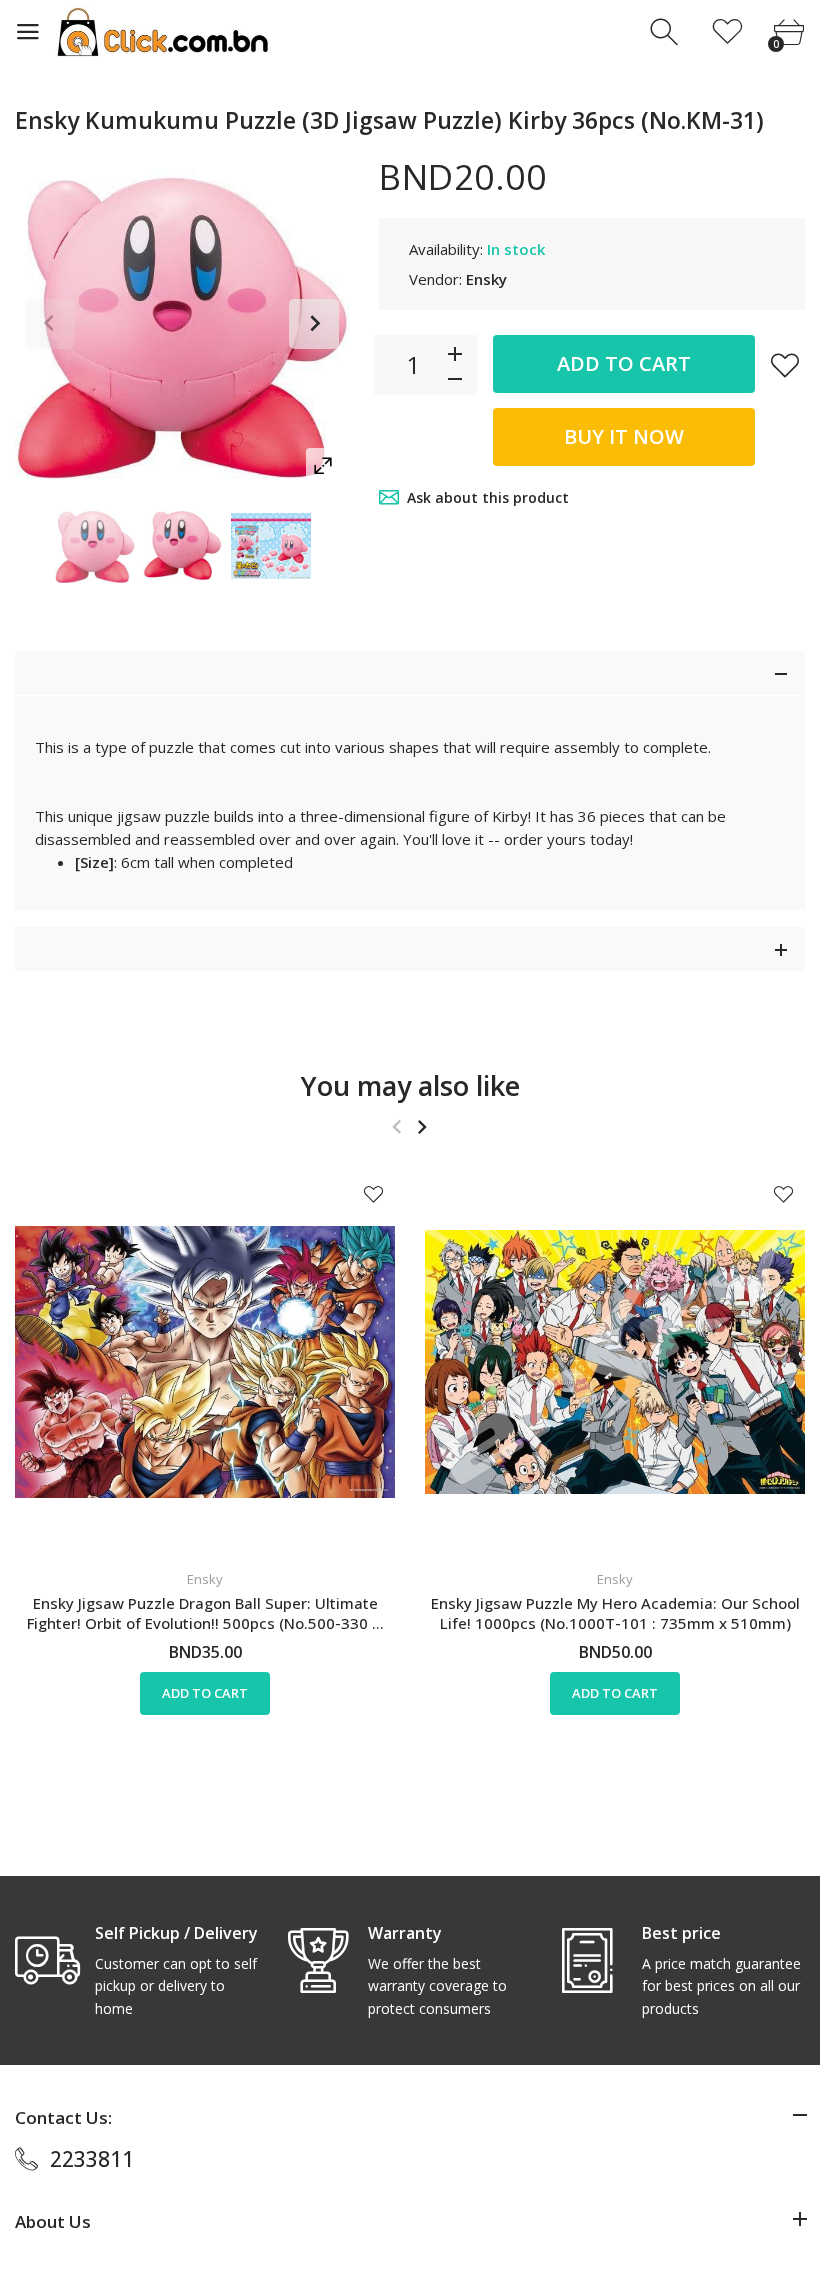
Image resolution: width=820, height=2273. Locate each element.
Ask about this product (488, 497)
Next (314, 324)
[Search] (666, 32)
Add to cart (624, 363)
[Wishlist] (727, 32)
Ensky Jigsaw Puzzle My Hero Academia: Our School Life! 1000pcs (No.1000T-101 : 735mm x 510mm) (615, 1613)
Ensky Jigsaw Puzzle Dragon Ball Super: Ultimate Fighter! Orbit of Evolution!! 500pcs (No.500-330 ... (205, 1613)
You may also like (410, 1085)
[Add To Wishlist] (785, 365)
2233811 (92, 2159)
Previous (50, 324)
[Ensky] (95, 546)
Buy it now (624, 436)
